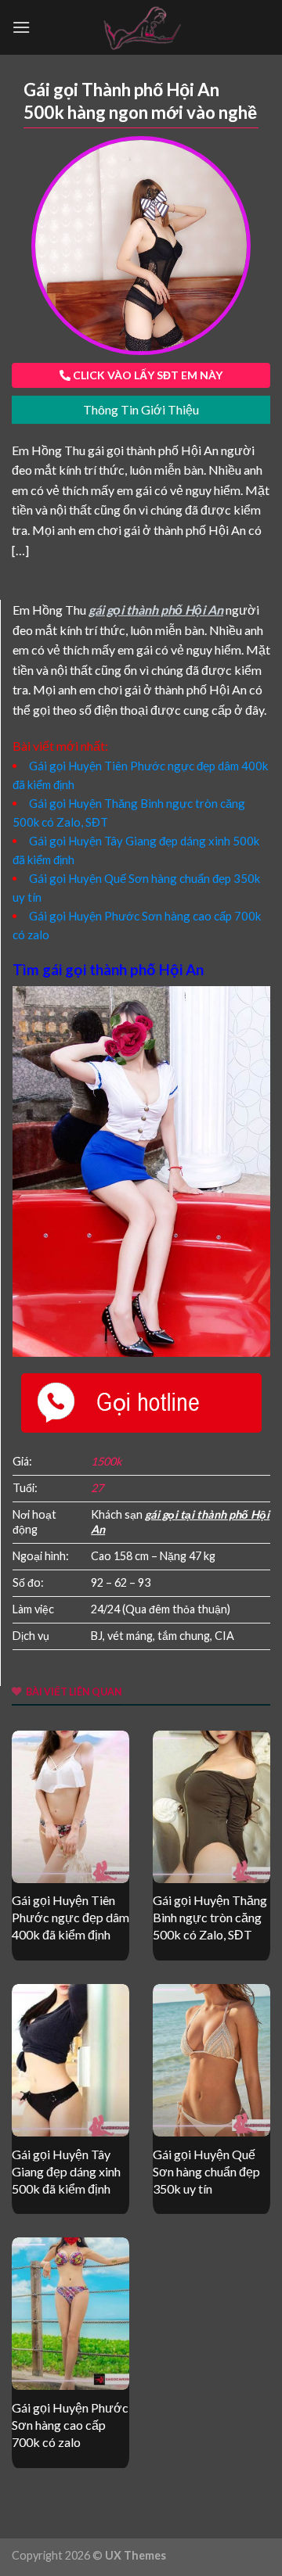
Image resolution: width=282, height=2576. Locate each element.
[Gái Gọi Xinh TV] (141, 27)
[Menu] (21, 27)
